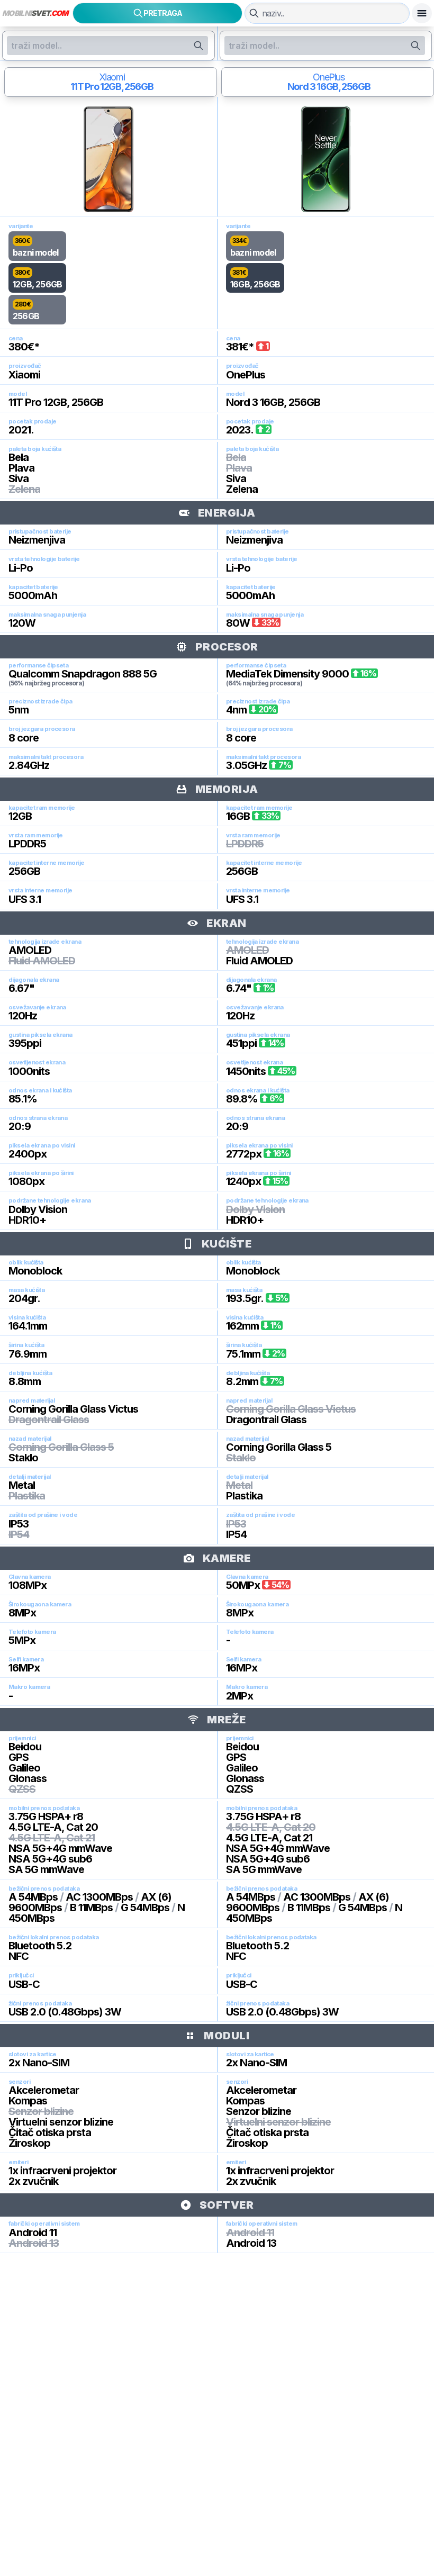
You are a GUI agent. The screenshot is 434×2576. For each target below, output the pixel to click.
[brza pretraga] (254, 13)
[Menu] (422, 13)
